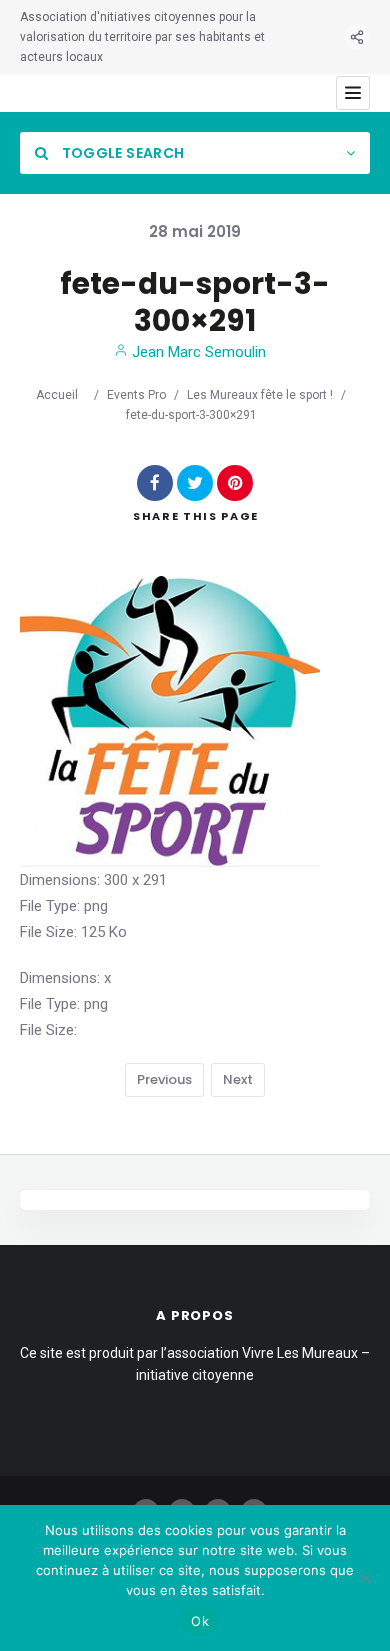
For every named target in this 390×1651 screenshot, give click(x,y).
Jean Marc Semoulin (197, 352)
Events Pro (136, 395)
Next (238, 1079)
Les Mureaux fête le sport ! (260, 395)
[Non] (365, 1578)
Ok (200, 1621)
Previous (164, 1079)
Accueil (57, 395)
